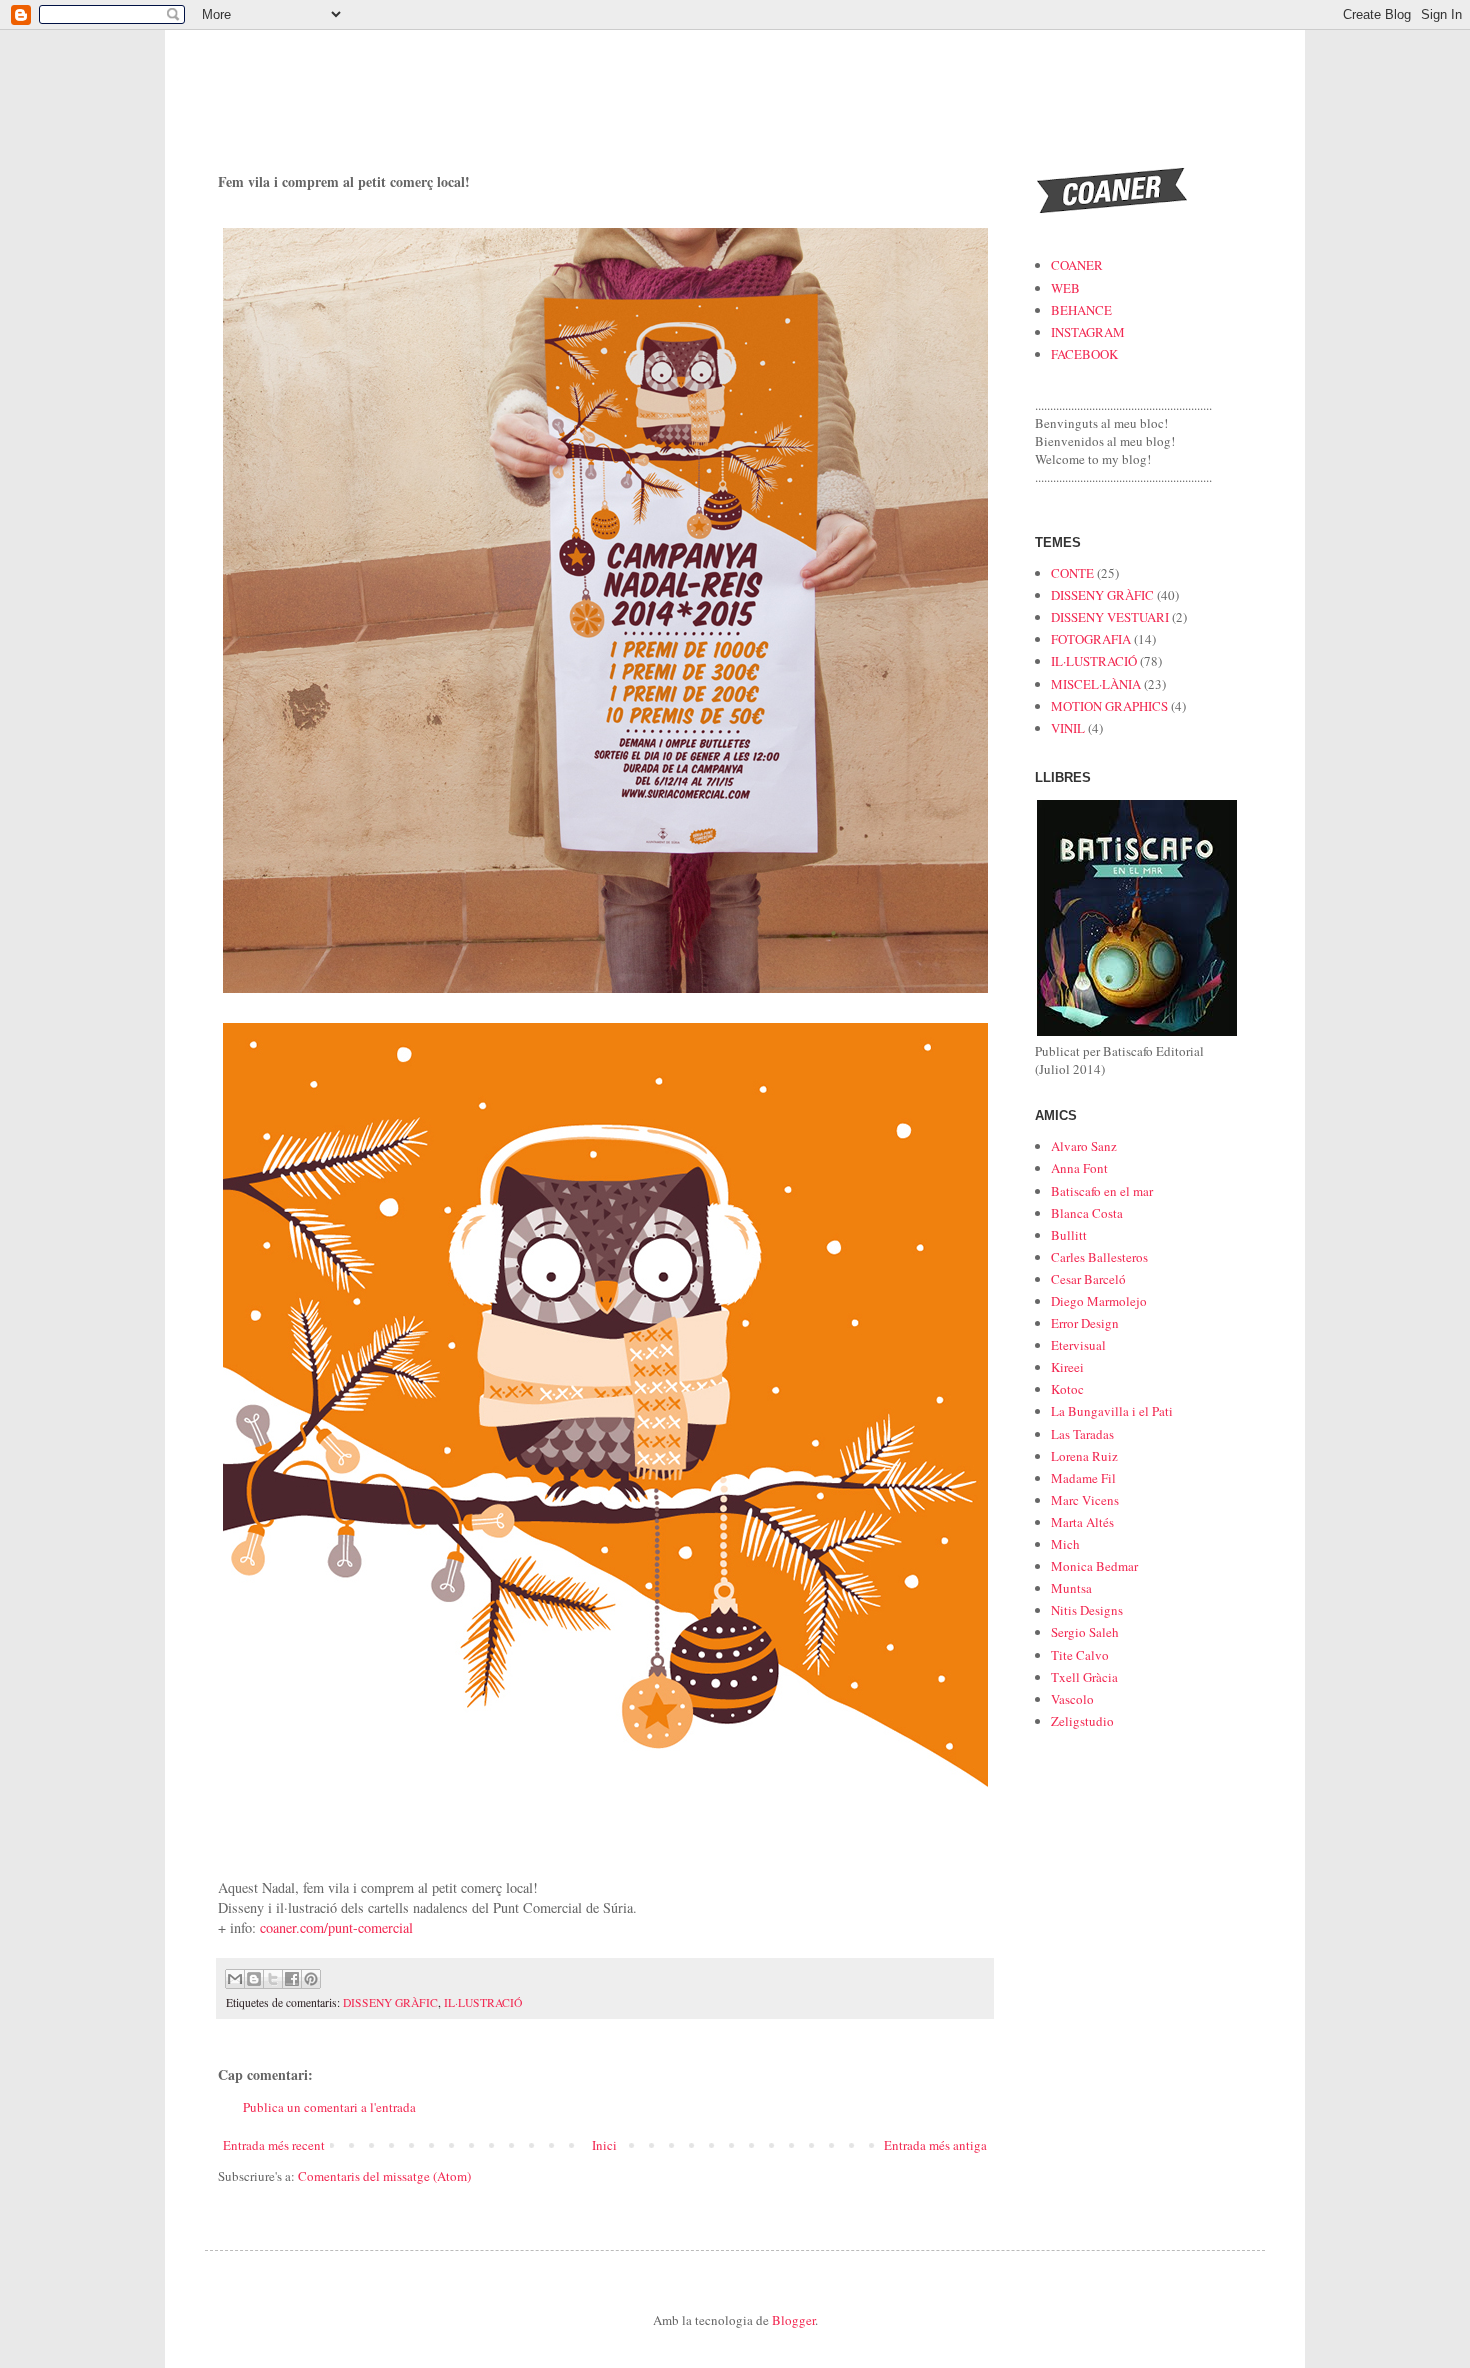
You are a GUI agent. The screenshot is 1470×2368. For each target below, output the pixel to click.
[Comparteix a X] (273, 1979)
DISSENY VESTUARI (1110, 617)
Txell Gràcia (1084, 1677)
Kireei (1067, 1367)
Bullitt (1069, 1235)
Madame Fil (1083, 1478)
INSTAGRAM (1088, 332)
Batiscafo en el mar (1102, 1191)
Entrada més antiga (935, 2145)
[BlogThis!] (254, 1979)
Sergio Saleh (1085, 1632)
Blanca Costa (1087, 1213)
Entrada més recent (274, 2145)
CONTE (1072, 573)
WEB (1065, 288)
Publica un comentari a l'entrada (329, 2107)
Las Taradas (1082, 1434)
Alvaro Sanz (1084, 1146)
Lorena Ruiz (1084, 1456)
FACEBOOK (1084, 354)
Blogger (793, 2320)
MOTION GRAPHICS (1109, 706)
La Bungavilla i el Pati (1112, 1411)
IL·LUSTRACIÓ (483, 2002)
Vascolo (1072, 1699)
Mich (1065, 1544)
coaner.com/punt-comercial (336, 1927)
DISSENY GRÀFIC (390, 2002)
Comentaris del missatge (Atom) (384, 2176)
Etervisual (1078, 1345)
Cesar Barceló (1088, 1279)
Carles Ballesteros (1099, 1257)
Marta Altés (1082, 1522)
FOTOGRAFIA (1091, 639)
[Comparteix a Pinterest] (311, 1979)
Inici (604, 2145)
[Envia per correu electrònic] (235, 1979)
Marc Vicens (1085, 1500)
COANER (1077, 265)
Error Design (1085, 1323)
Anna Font (1079, 1168)
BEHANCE (1081, 310)
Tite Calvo (1080, 1655)
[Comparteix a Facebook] (292, 1979)
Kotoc (1067, 1389)
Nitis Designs (1087, 1610)
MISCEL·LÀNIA (1096, 684)
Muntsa (1071, 1588)
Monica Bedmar (1094, 1566)
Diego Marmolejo (1099, 1301)
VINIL (1068, 728)
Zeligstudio (1082, 1721)
